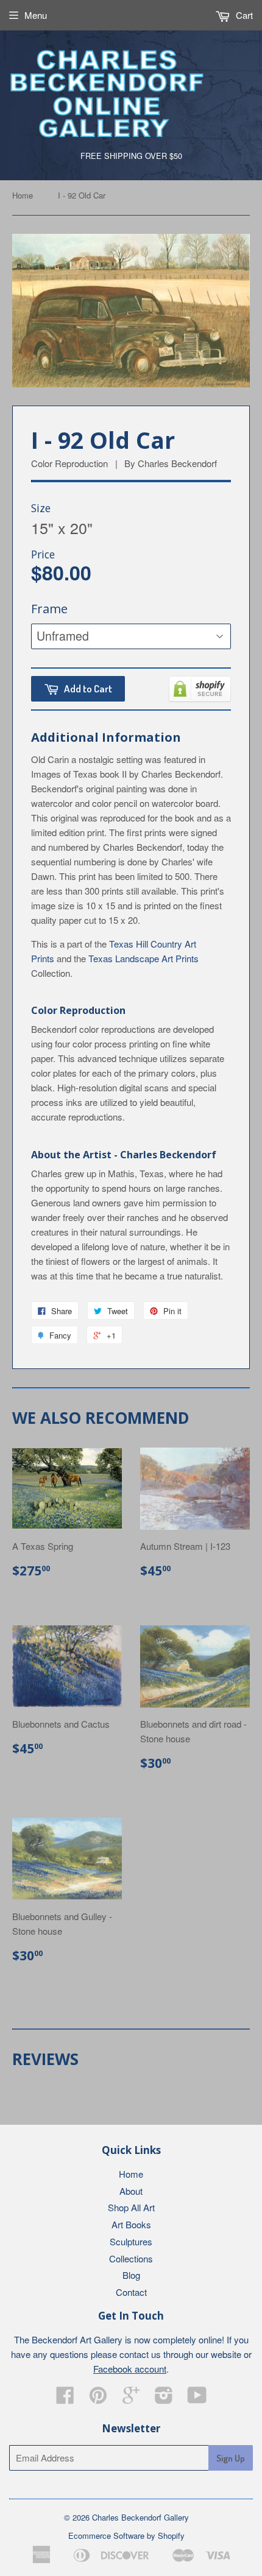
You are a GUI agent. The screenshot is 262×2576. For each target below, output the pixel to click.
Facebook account (130, 2369)
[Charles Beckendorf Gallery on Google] (131, 2398)
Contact (131, 2292)
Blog (131, 2275)
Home (23, 195)
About (131, 2191)
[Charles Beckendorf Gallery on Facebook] (65, 2398)
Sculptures (131, 2241)
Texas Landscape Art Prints (143, 958)
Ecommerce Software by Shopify (126, 2536)
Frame (49, 609)
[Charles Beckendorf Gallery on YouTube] (197, 2398)
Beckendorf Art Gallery (77, 2339)
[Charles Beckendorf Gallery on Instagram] (164, 2398)
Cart (243, 15)
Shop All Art (131, 2207)
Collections (131, 2258)
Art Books (131, 2224)
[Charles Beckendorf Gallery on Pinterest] (98, 2398)
